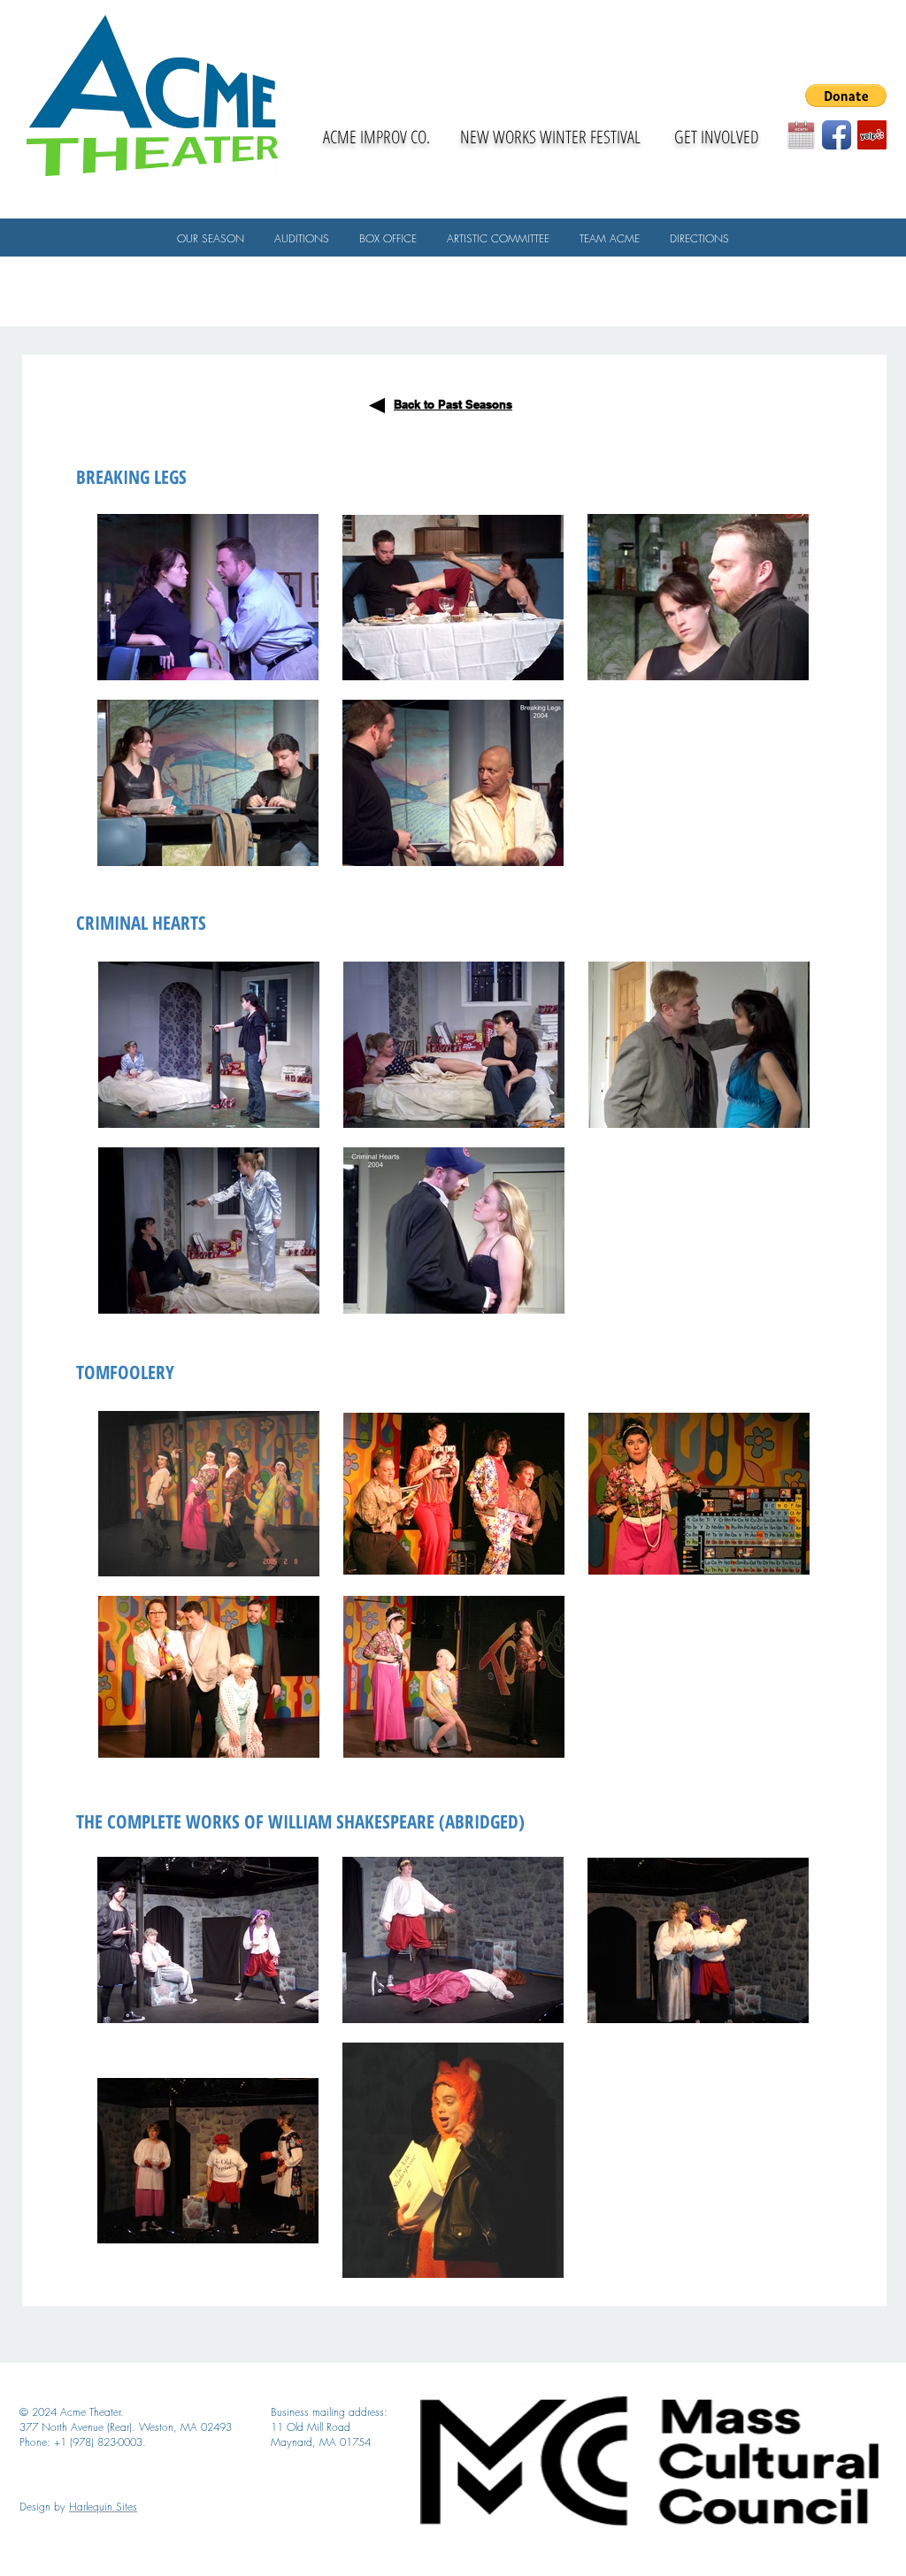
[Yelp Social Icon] (872, 135)
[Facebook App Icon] (837, 135)
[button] (846, 96)
